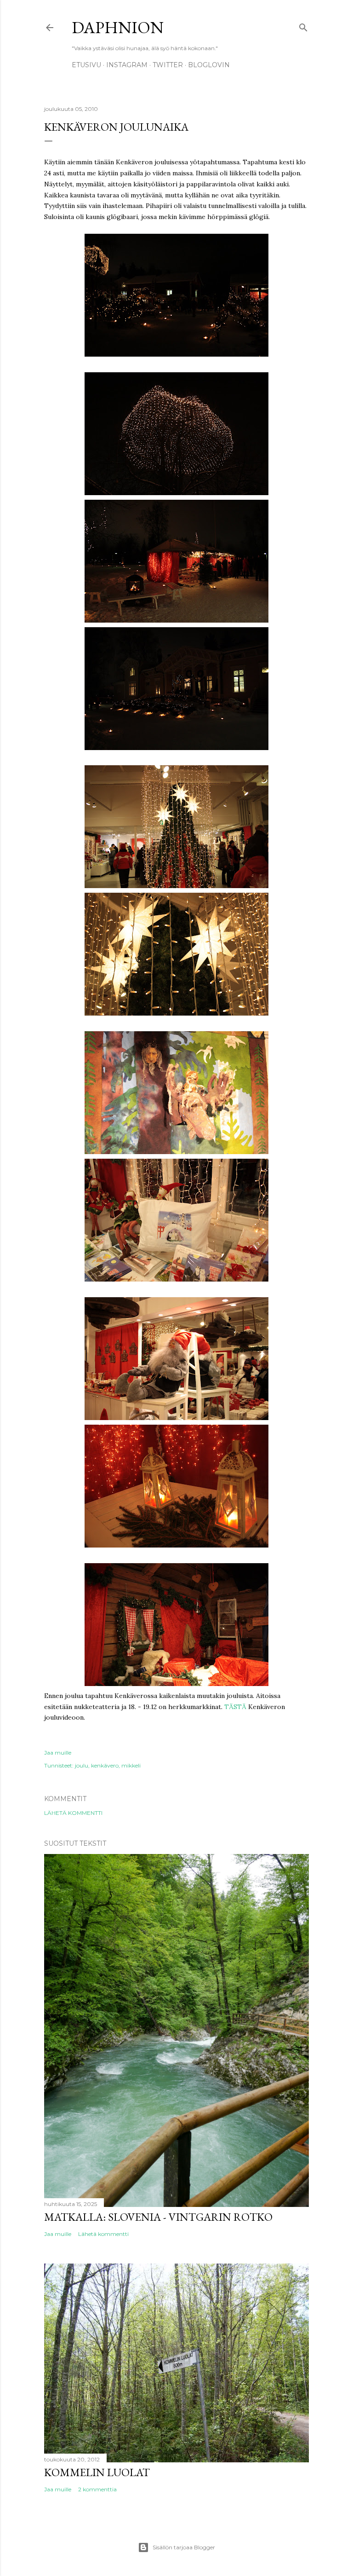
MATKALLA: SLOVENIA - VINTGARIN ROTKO (158, 2217)
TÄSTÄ (235, 1707)
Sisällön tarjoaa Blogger (184, 2547)
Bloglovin (209, 65)
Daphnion (118, 27)
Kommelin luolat (97, 2472)
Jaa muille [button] (58, 1753)
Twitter (168, 65)
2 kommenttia (97, 2489)
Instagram (127, 65)
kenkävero (105, 1765)
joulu (82, 1765)
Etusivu (86, 65)
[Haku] (303, 26)
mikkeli (131, 1765)
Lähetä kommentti (73, 1813)
